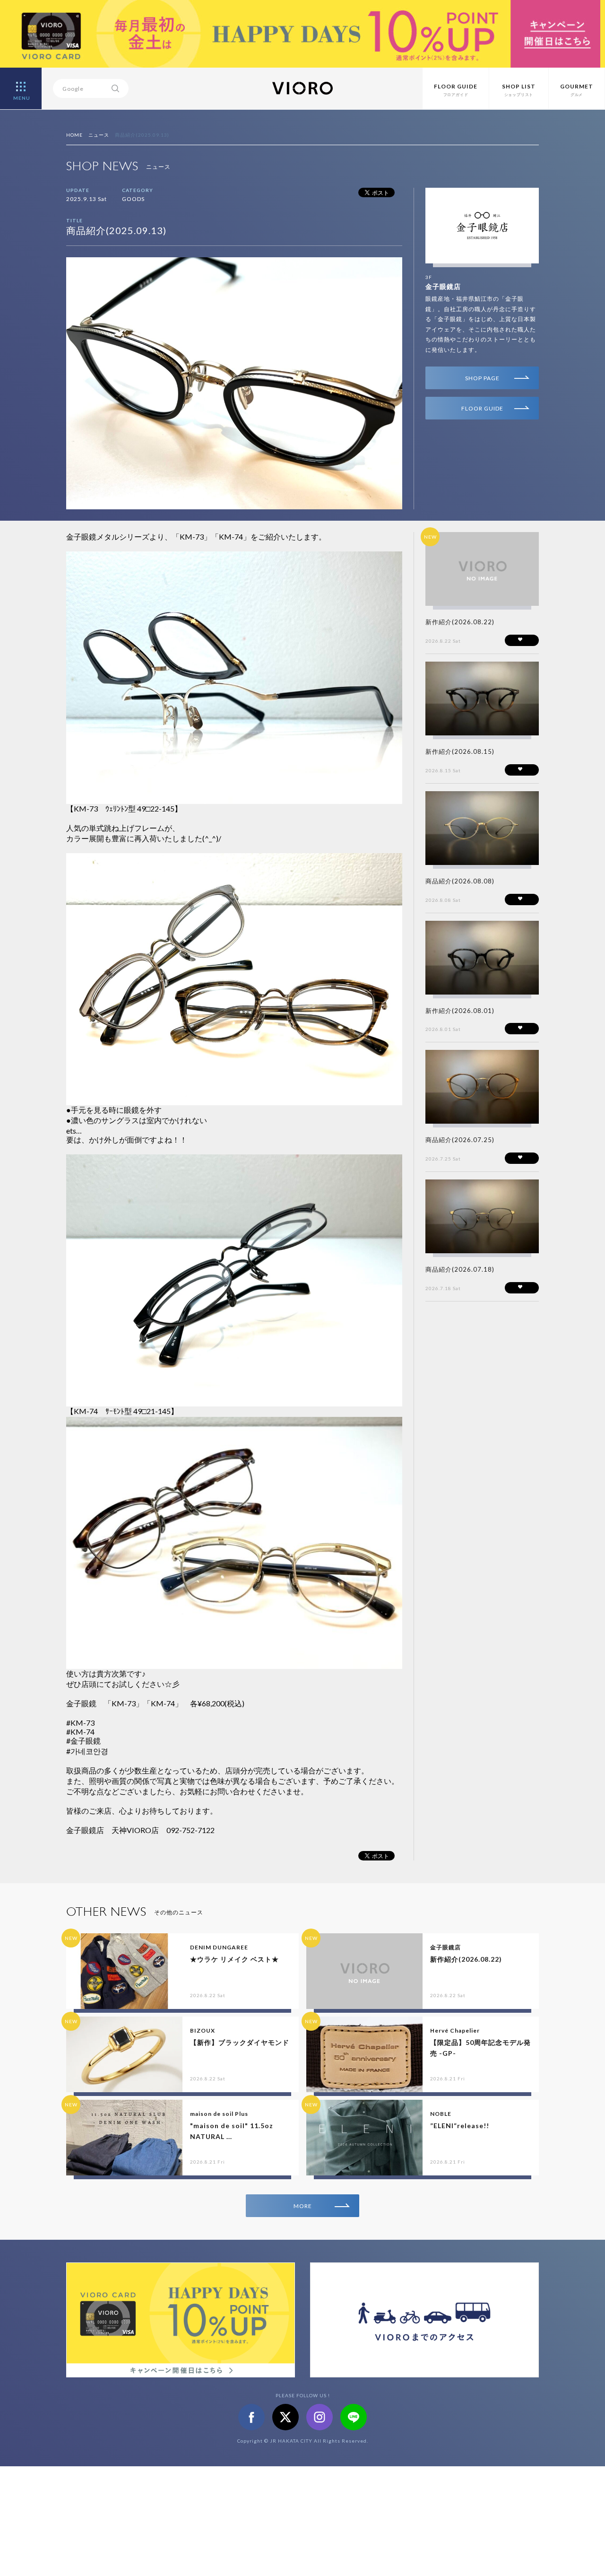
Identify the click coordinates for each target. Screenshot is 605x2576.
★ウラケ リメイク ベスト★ (234, 1959)
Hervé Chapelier (455, 2030)
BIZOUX (203, 2030)
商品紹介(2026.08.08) (460, 881)
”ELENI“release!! (460, 2126)
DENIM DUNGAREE (219, 1947)
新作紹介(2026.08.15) (460, 751)
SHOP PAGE (482, 378)
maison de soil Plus (219, 2114)
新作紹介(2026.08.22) (460, 622)
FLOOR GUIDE (482, 408)
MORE (303, 2206)
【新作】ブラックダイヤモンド (240, 2042)
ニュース (99, 135)
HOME (74, 135)
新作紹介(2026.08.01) (460, 1011)
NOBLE (441, 2114)
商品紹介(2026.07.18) (460, 1269)
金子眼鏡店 (443, 286)
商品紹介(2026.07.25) (460, 1140)
